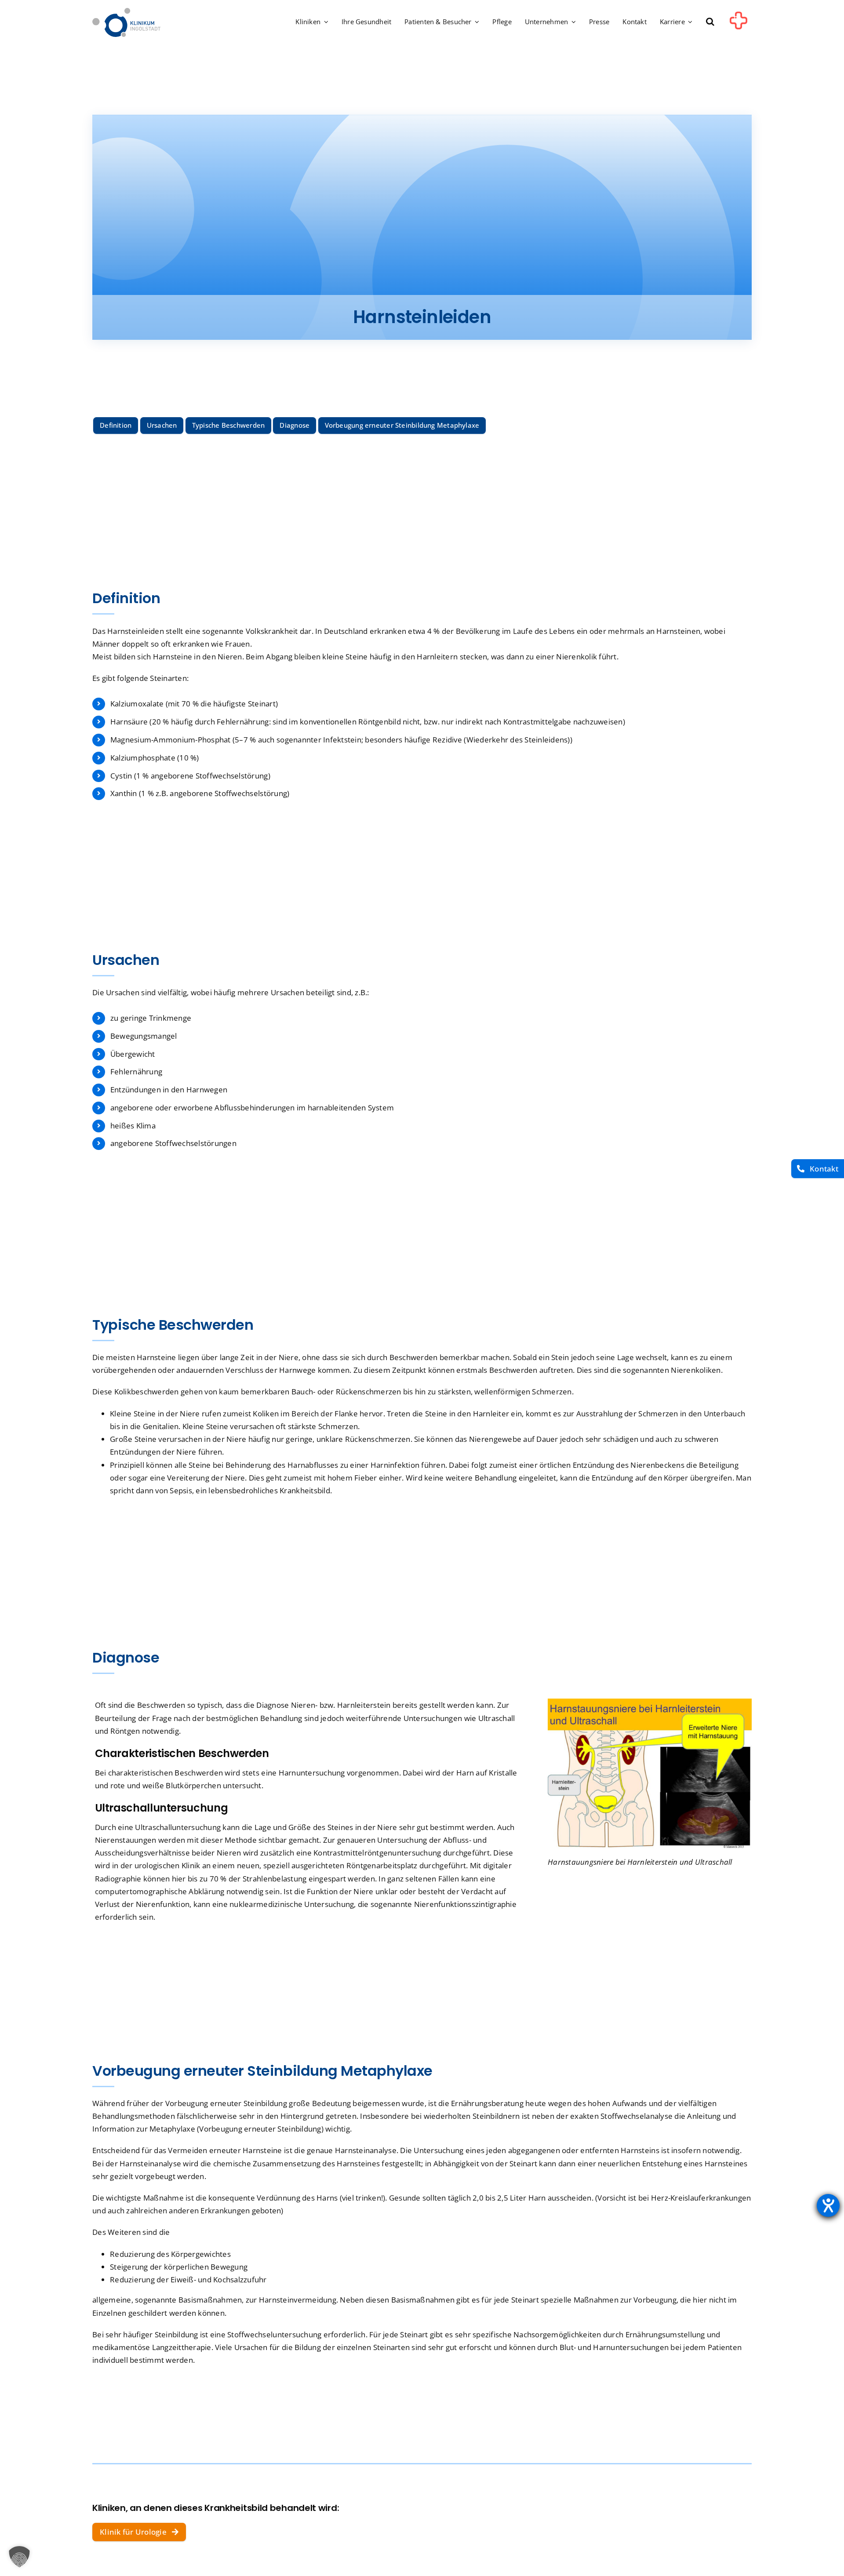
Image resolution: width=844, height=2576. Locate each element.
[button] (710, 22)
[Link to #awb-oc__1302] (738, 24)
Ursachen (162, 425)
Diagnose (295, 425)
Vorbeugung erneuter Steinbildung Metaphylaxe (402, 425)
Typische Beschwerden (229, 425)
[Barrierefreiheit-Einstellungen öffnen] (828, 2205)
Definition (116, 425)
